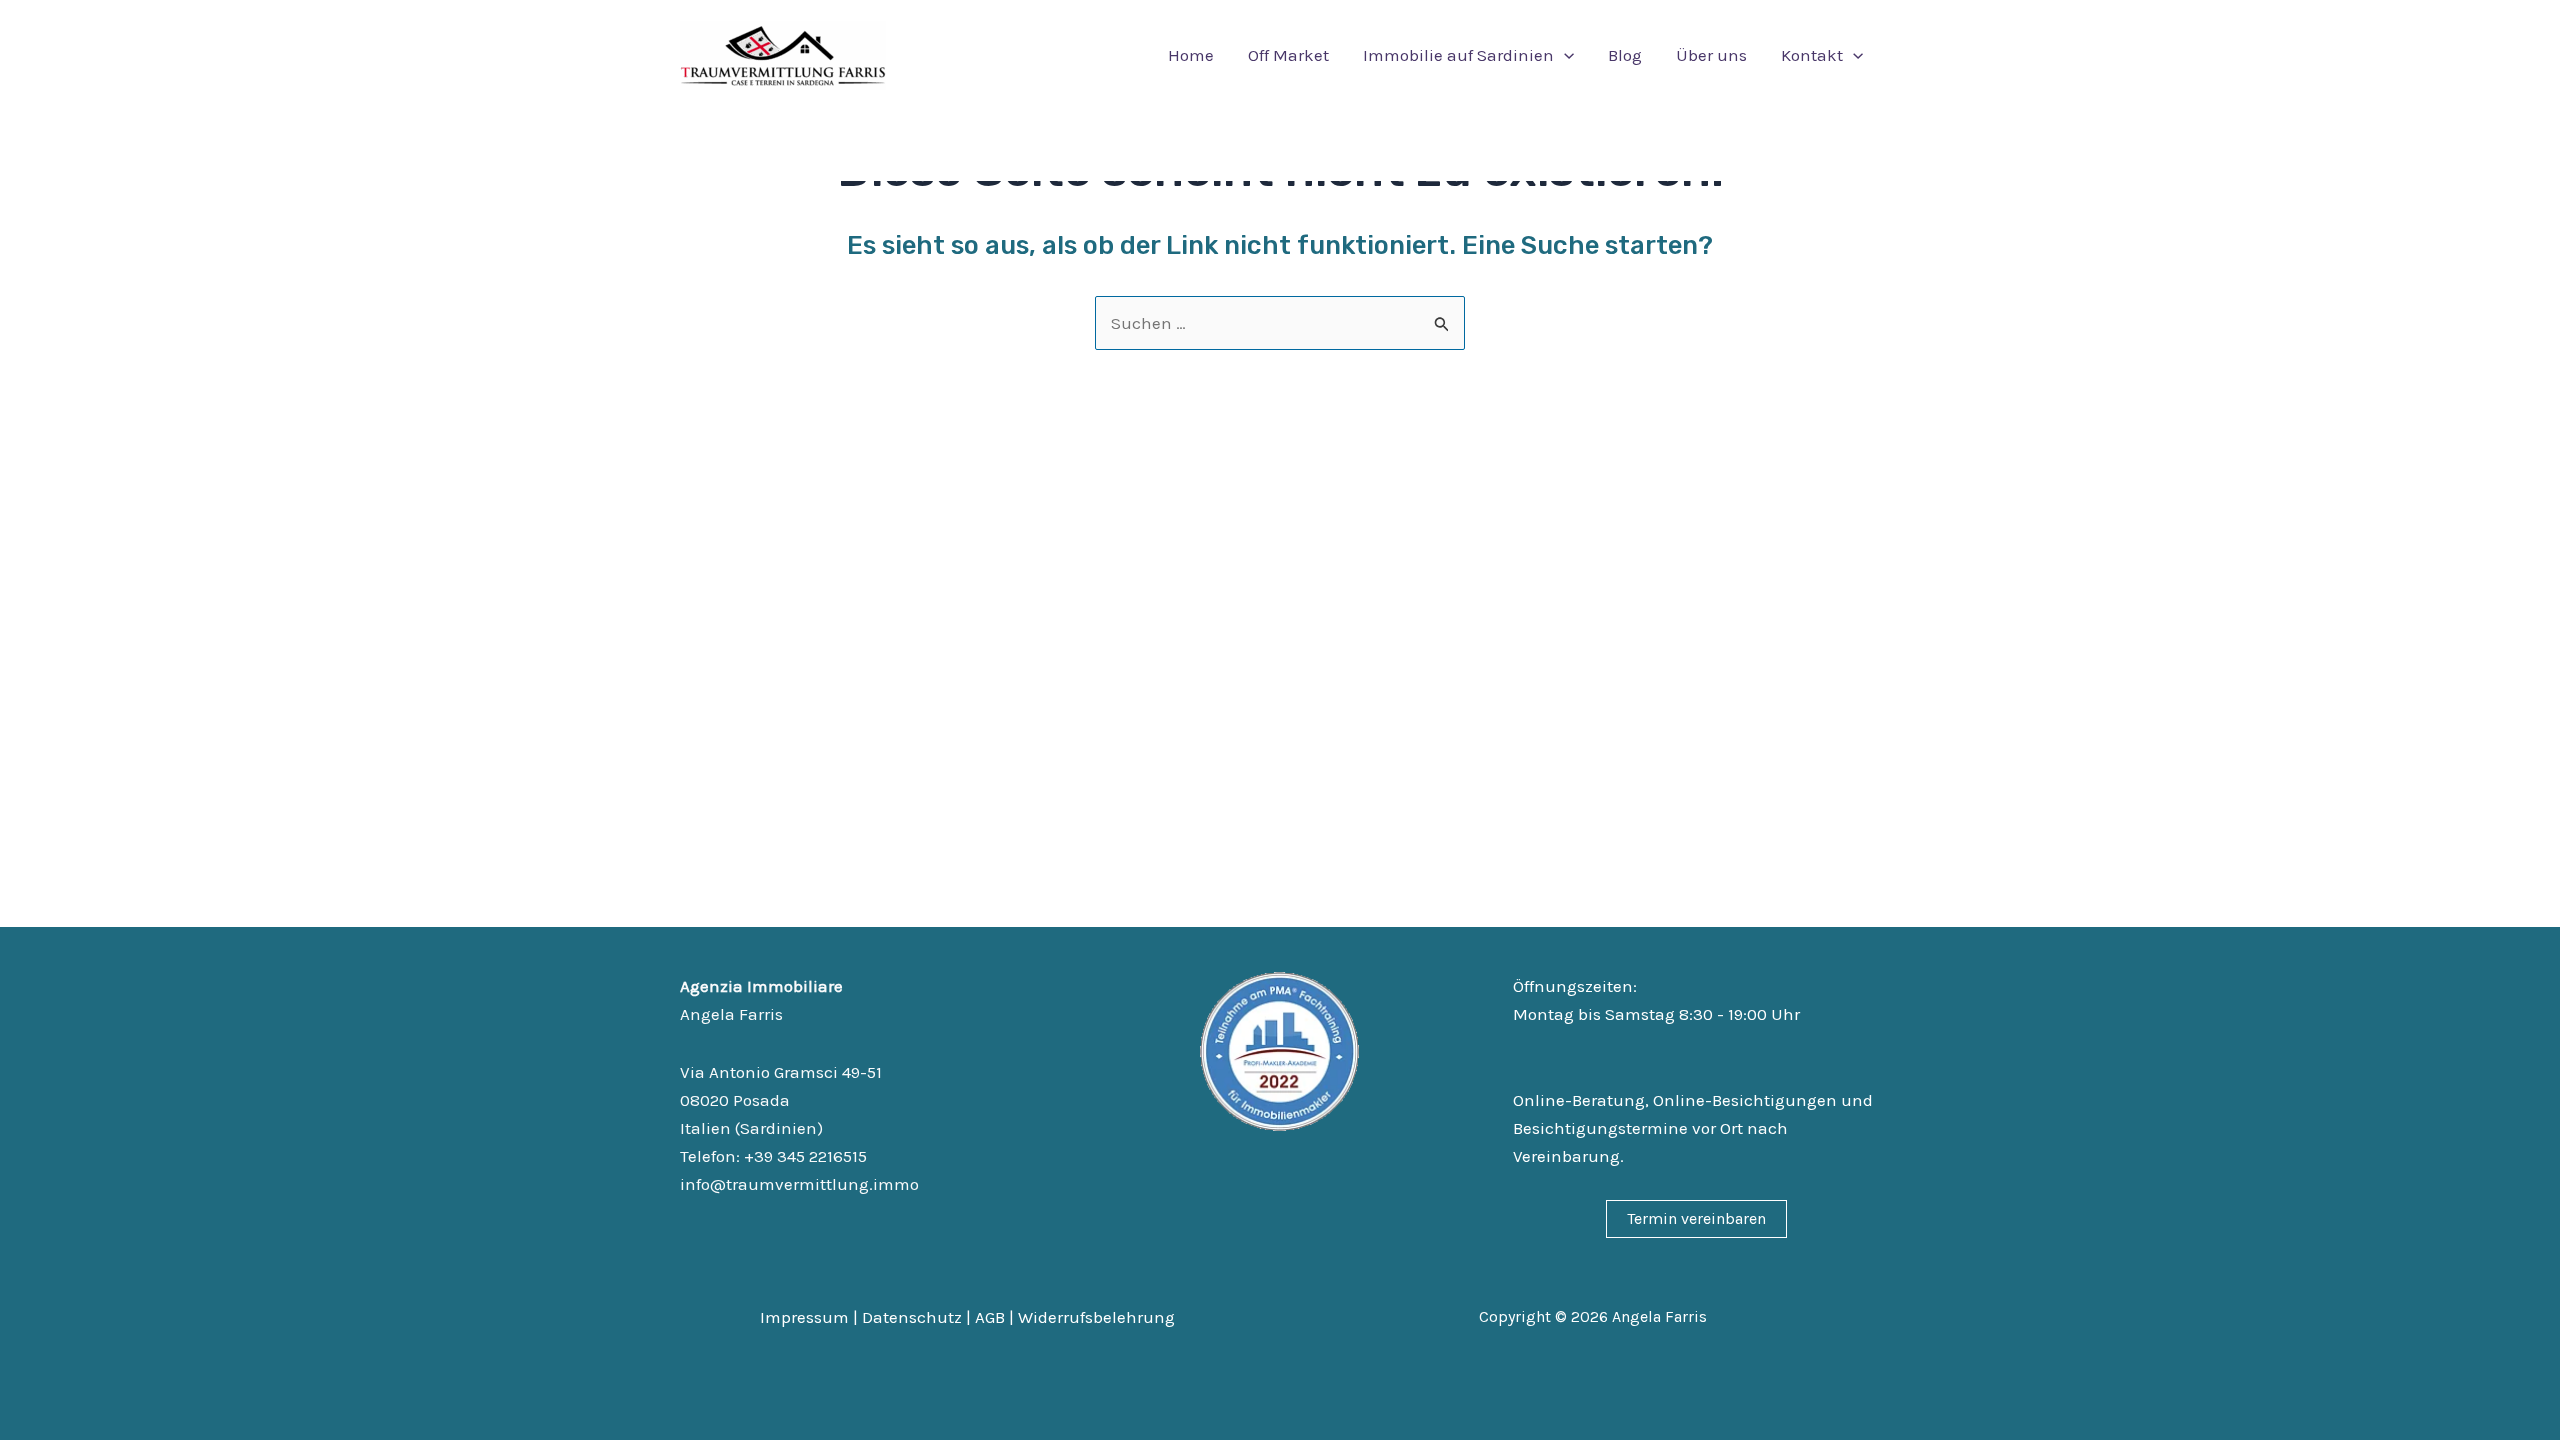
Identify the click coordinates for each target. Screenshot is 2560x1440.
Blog (1625, 55)
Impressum (804, 1317)
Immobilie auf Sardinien (1458, 55)
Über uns (1711, 55)
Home (1191, 55)
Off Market (1288, 55)
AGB (990, 1317)
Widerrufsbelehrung (1096, 1317)
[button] (1564, 55)
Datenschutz (912, 1317)
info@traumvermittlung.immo (799, 1184)
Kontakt (1812, 55)
